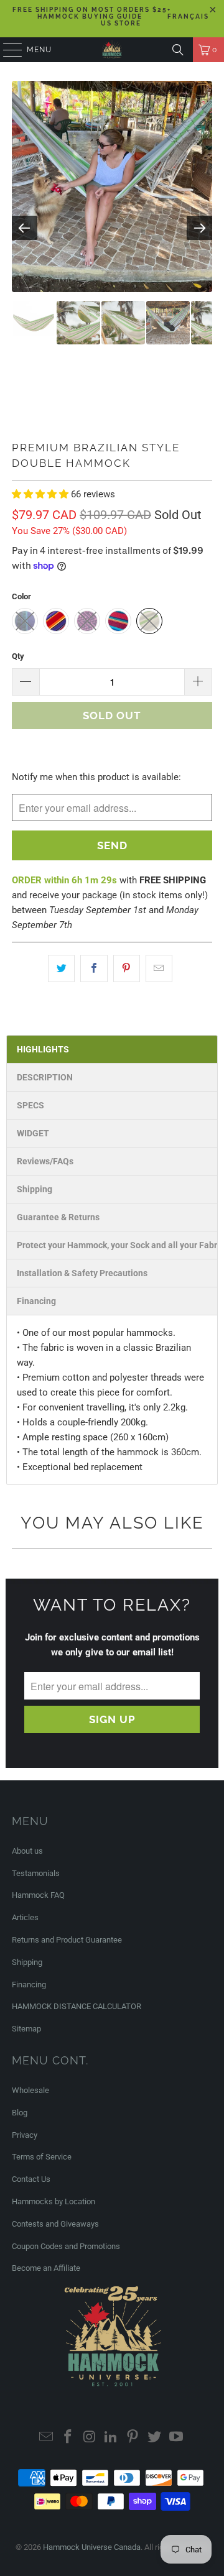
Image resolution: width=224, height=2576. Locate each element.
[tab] (112, 1049)
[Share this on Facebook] (94, 968)
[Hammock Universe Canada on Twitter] (155, 2438)
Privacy (25, 2135)
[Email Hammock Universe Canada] (47, 2438)
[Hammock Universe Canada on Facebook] (68, 2438)
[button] (41, 494)
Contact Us (31, 2179)
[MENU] (7, 50)
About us (27, 1851)
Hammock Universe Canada (92, 2547)
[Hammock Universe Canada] (112, 50)
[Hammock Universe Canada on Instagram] (90, 2438)
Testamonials (36, 1873)
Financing (29, 1985)
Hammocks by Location (54, 2201)
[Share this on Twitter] (61, 968)
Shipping (27, 1962)
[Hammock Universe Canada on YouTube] (176, 2438)
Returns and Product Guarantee (67, 1940)
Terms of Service (42, 2157)
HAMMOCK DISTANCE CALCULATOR (77, 2006)
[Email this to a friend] (159, 968)
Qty (18, 656)
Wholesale (30, 2090)
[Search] (178, 50)
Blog (20, 2113)
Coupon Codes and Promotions (66, 2246)
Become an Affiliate (46, 2268)
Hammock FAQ (38, 1895)
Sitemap (26, 2029)
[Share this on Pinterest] (127, 968)
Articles (25, 1917)
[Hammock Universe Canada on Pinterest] (133, 2438)
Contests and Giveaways (55, 2224)
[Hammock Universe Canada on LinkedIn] (111, 2438)
